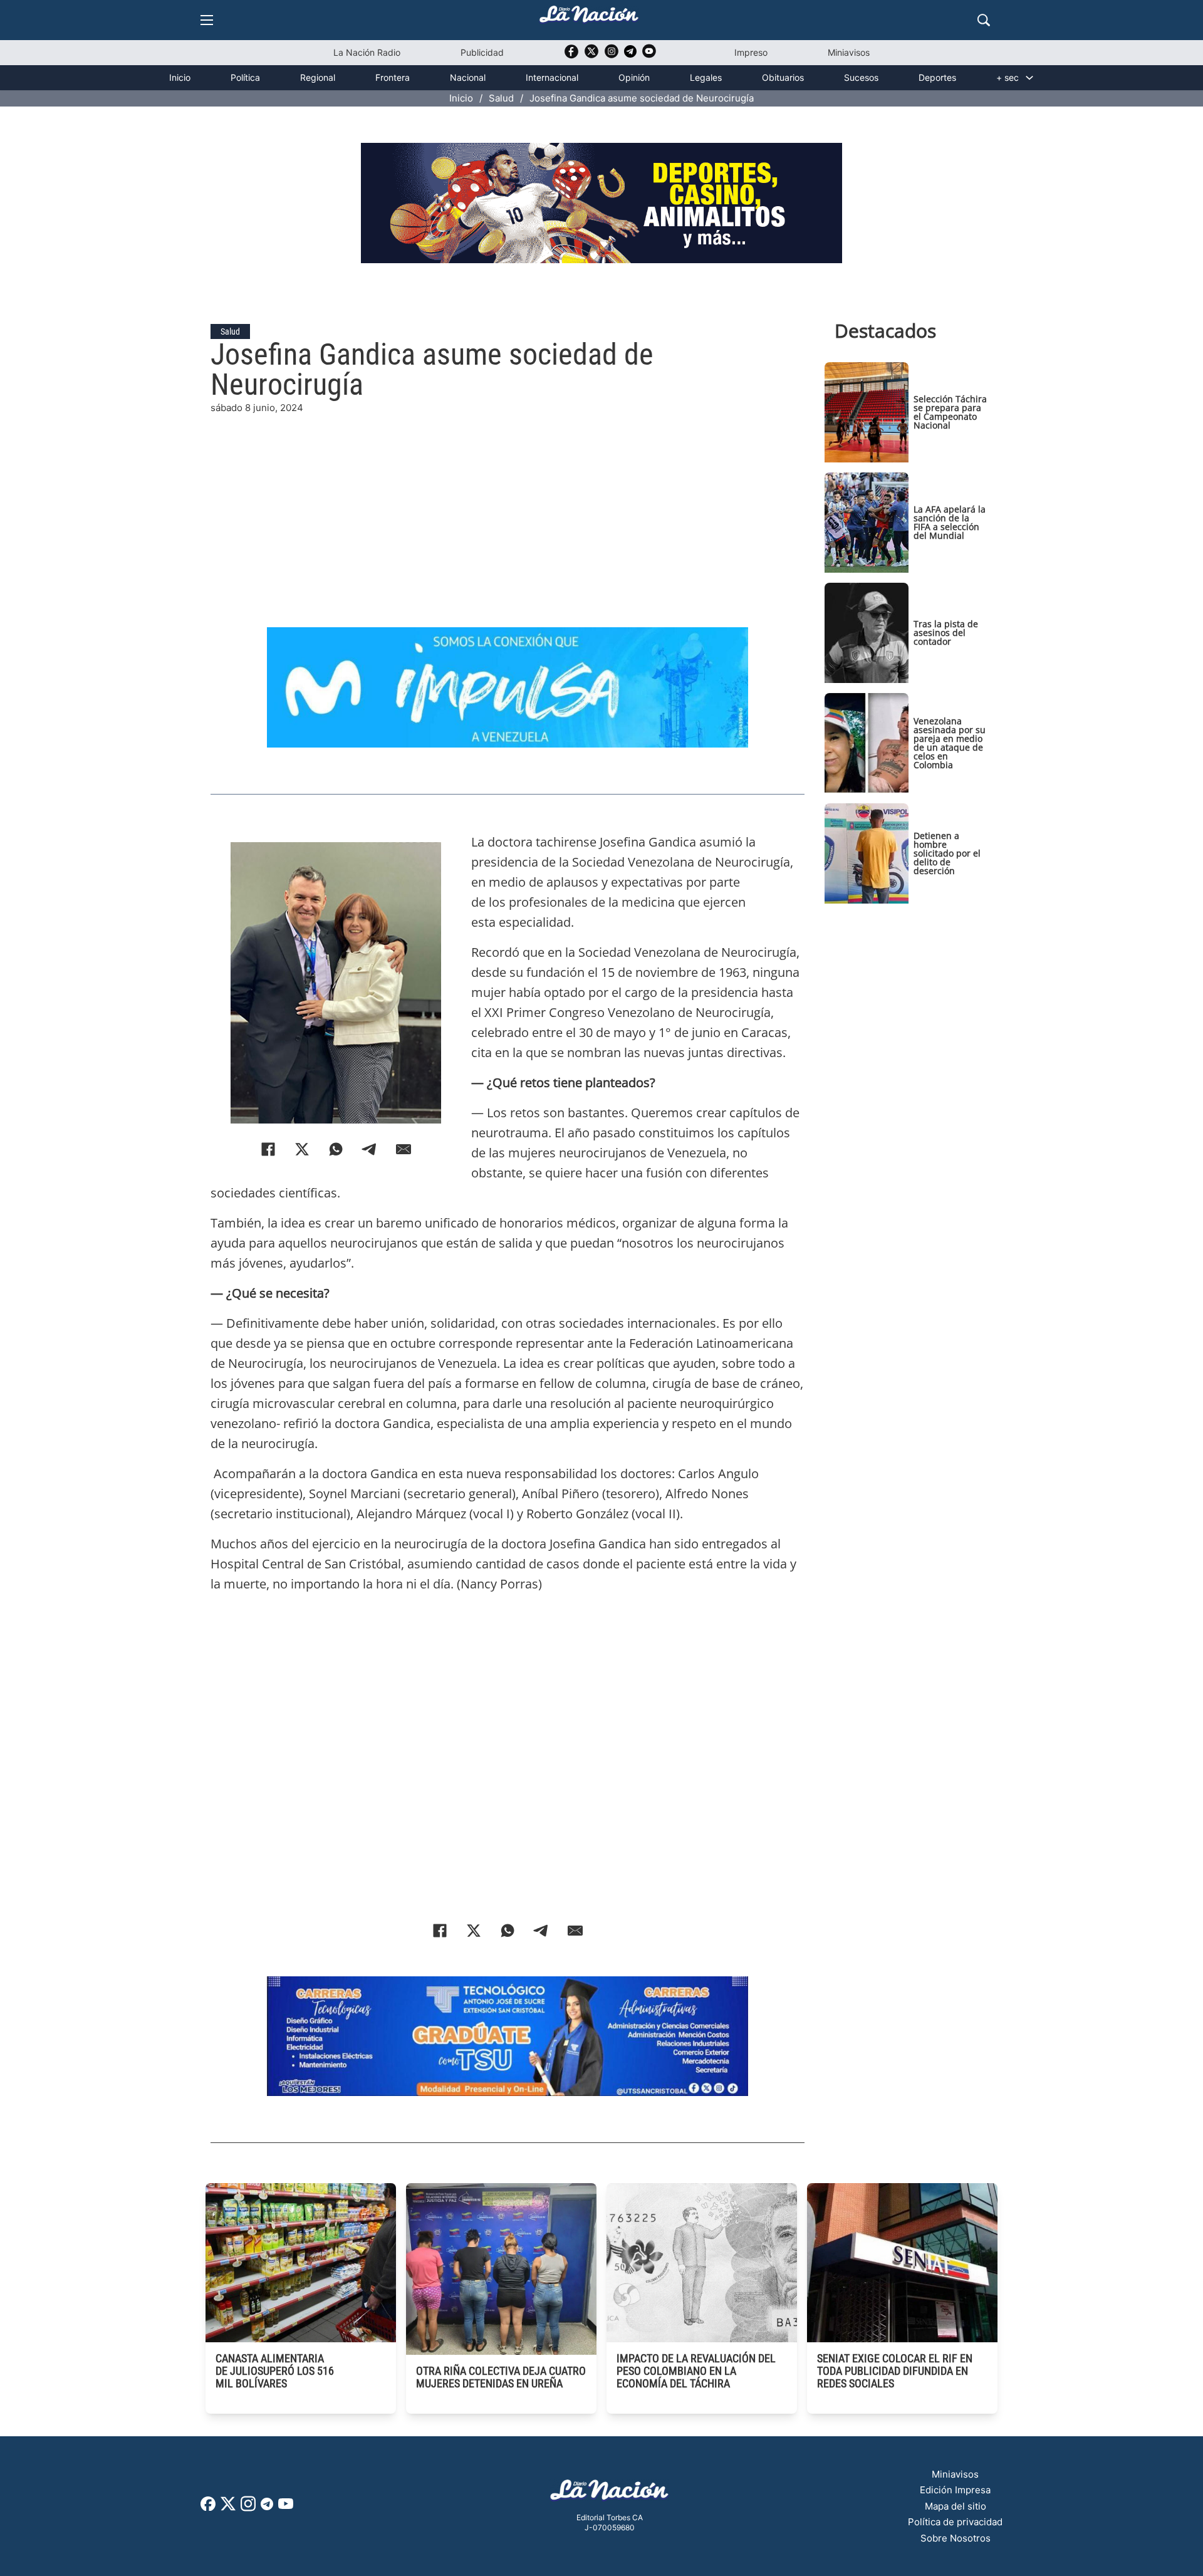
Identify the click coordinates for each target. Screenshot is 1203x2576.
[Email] (404, 1149)
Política (245, 77)
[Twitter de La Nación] (591, 55)
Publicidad (482, 52)
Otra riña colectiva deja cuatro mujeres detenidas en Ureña (501, 2377)
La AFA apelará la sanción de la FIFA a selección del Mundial (950, 522)
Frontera (393, 77)
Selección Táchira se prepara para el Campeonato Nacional (950, 412)
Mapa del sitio (956, 2506)
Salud (501, 98)
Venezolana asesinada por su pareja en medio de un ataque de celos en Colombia (950, 743)
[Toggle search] (984, 20)
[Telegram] (370, 1149)
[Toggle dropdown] (1029, 78)
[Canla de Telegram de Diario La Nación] (267, 2507)
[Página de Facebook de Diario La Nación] (208, 2507)
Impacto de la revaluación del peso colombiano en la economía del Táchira (696, 2371)
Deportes (937, 77)
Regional (318, 77)
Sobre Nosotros (956, 2538)
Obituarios (783, 77)
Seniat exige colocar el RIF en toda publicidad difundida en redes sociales (895, 2371)
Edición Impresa (955, 2490)
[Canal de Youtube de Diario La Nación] (649, 55)
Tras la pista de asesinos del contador (946, 633)
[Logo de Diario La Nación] (610, 2494)
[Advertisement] (508, 503)
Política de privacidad (955, 2522)
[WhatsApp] (336, 1149)
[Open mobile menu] (207, 20)
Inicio (180, 77)
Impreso (751, 52)
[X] (302, 1149)
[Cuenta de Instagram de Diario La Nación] (248, 2508)
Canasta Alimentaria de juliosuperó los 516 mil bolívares (275, 2371)
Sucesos (861, 77)
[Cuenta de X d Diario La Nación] (228, 2508)
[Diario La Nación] (589, 18)
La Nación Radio (367, 52)
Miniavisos (849, 52)
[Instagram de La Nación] (612, 55)
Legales (706, 77)
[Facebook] (268, 1149)
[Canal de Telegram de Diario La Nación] (630, 55)
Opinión (634, 77)
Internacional (552, 77)
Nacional (468, 77)
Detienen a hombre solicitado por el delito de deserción (947, 853)
